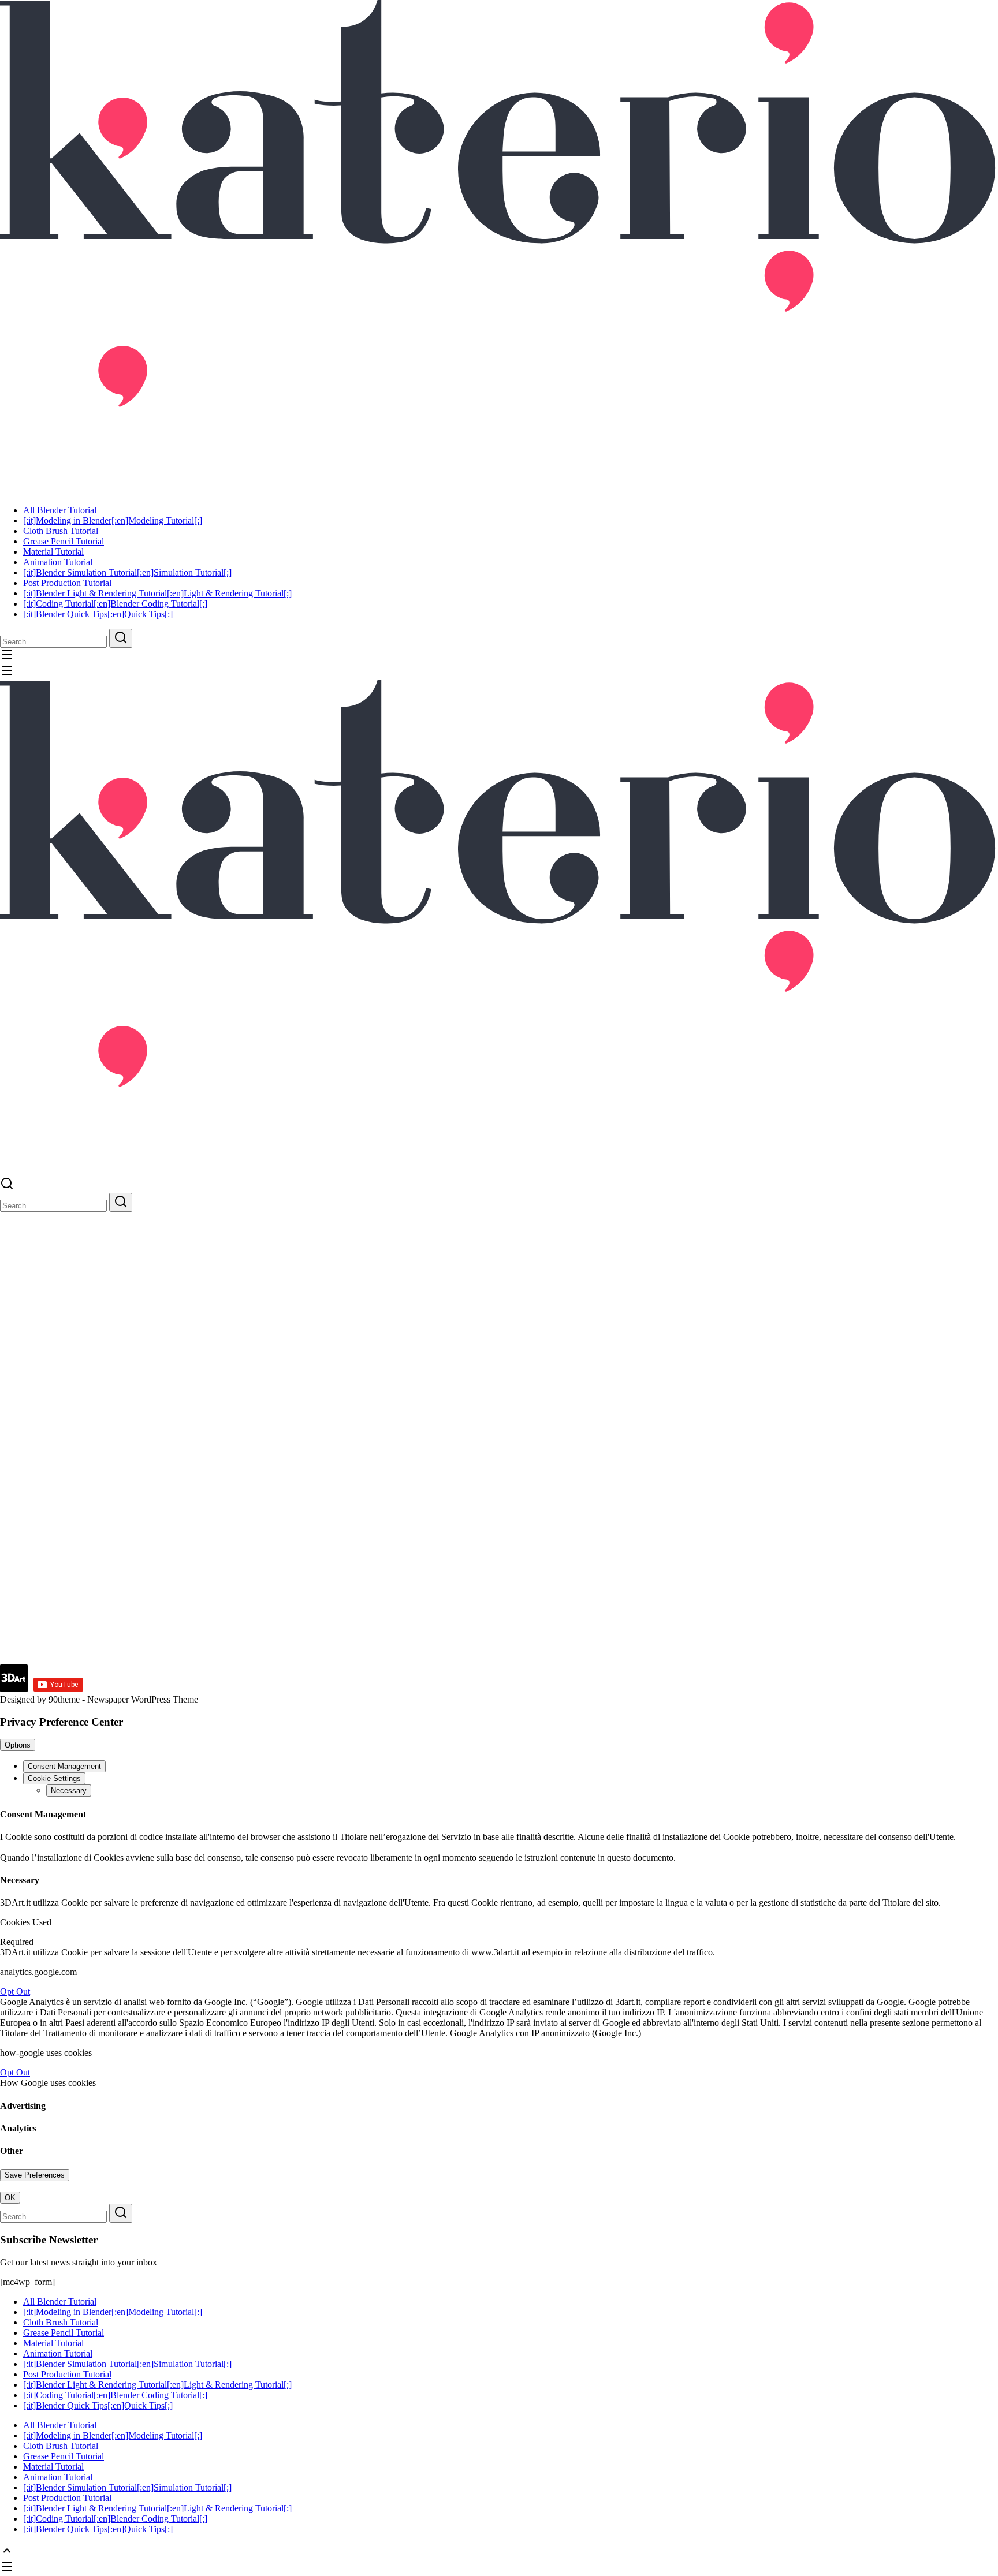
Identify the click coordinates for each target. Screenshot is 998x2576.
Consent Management (64, 1766)
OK (10, 2198)
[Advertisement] (347, 1584)
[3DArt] (499, 243)
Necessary (69, 1791)
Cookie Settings (54, 1778)
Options (18, 1745)
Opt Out (15, 1991)
